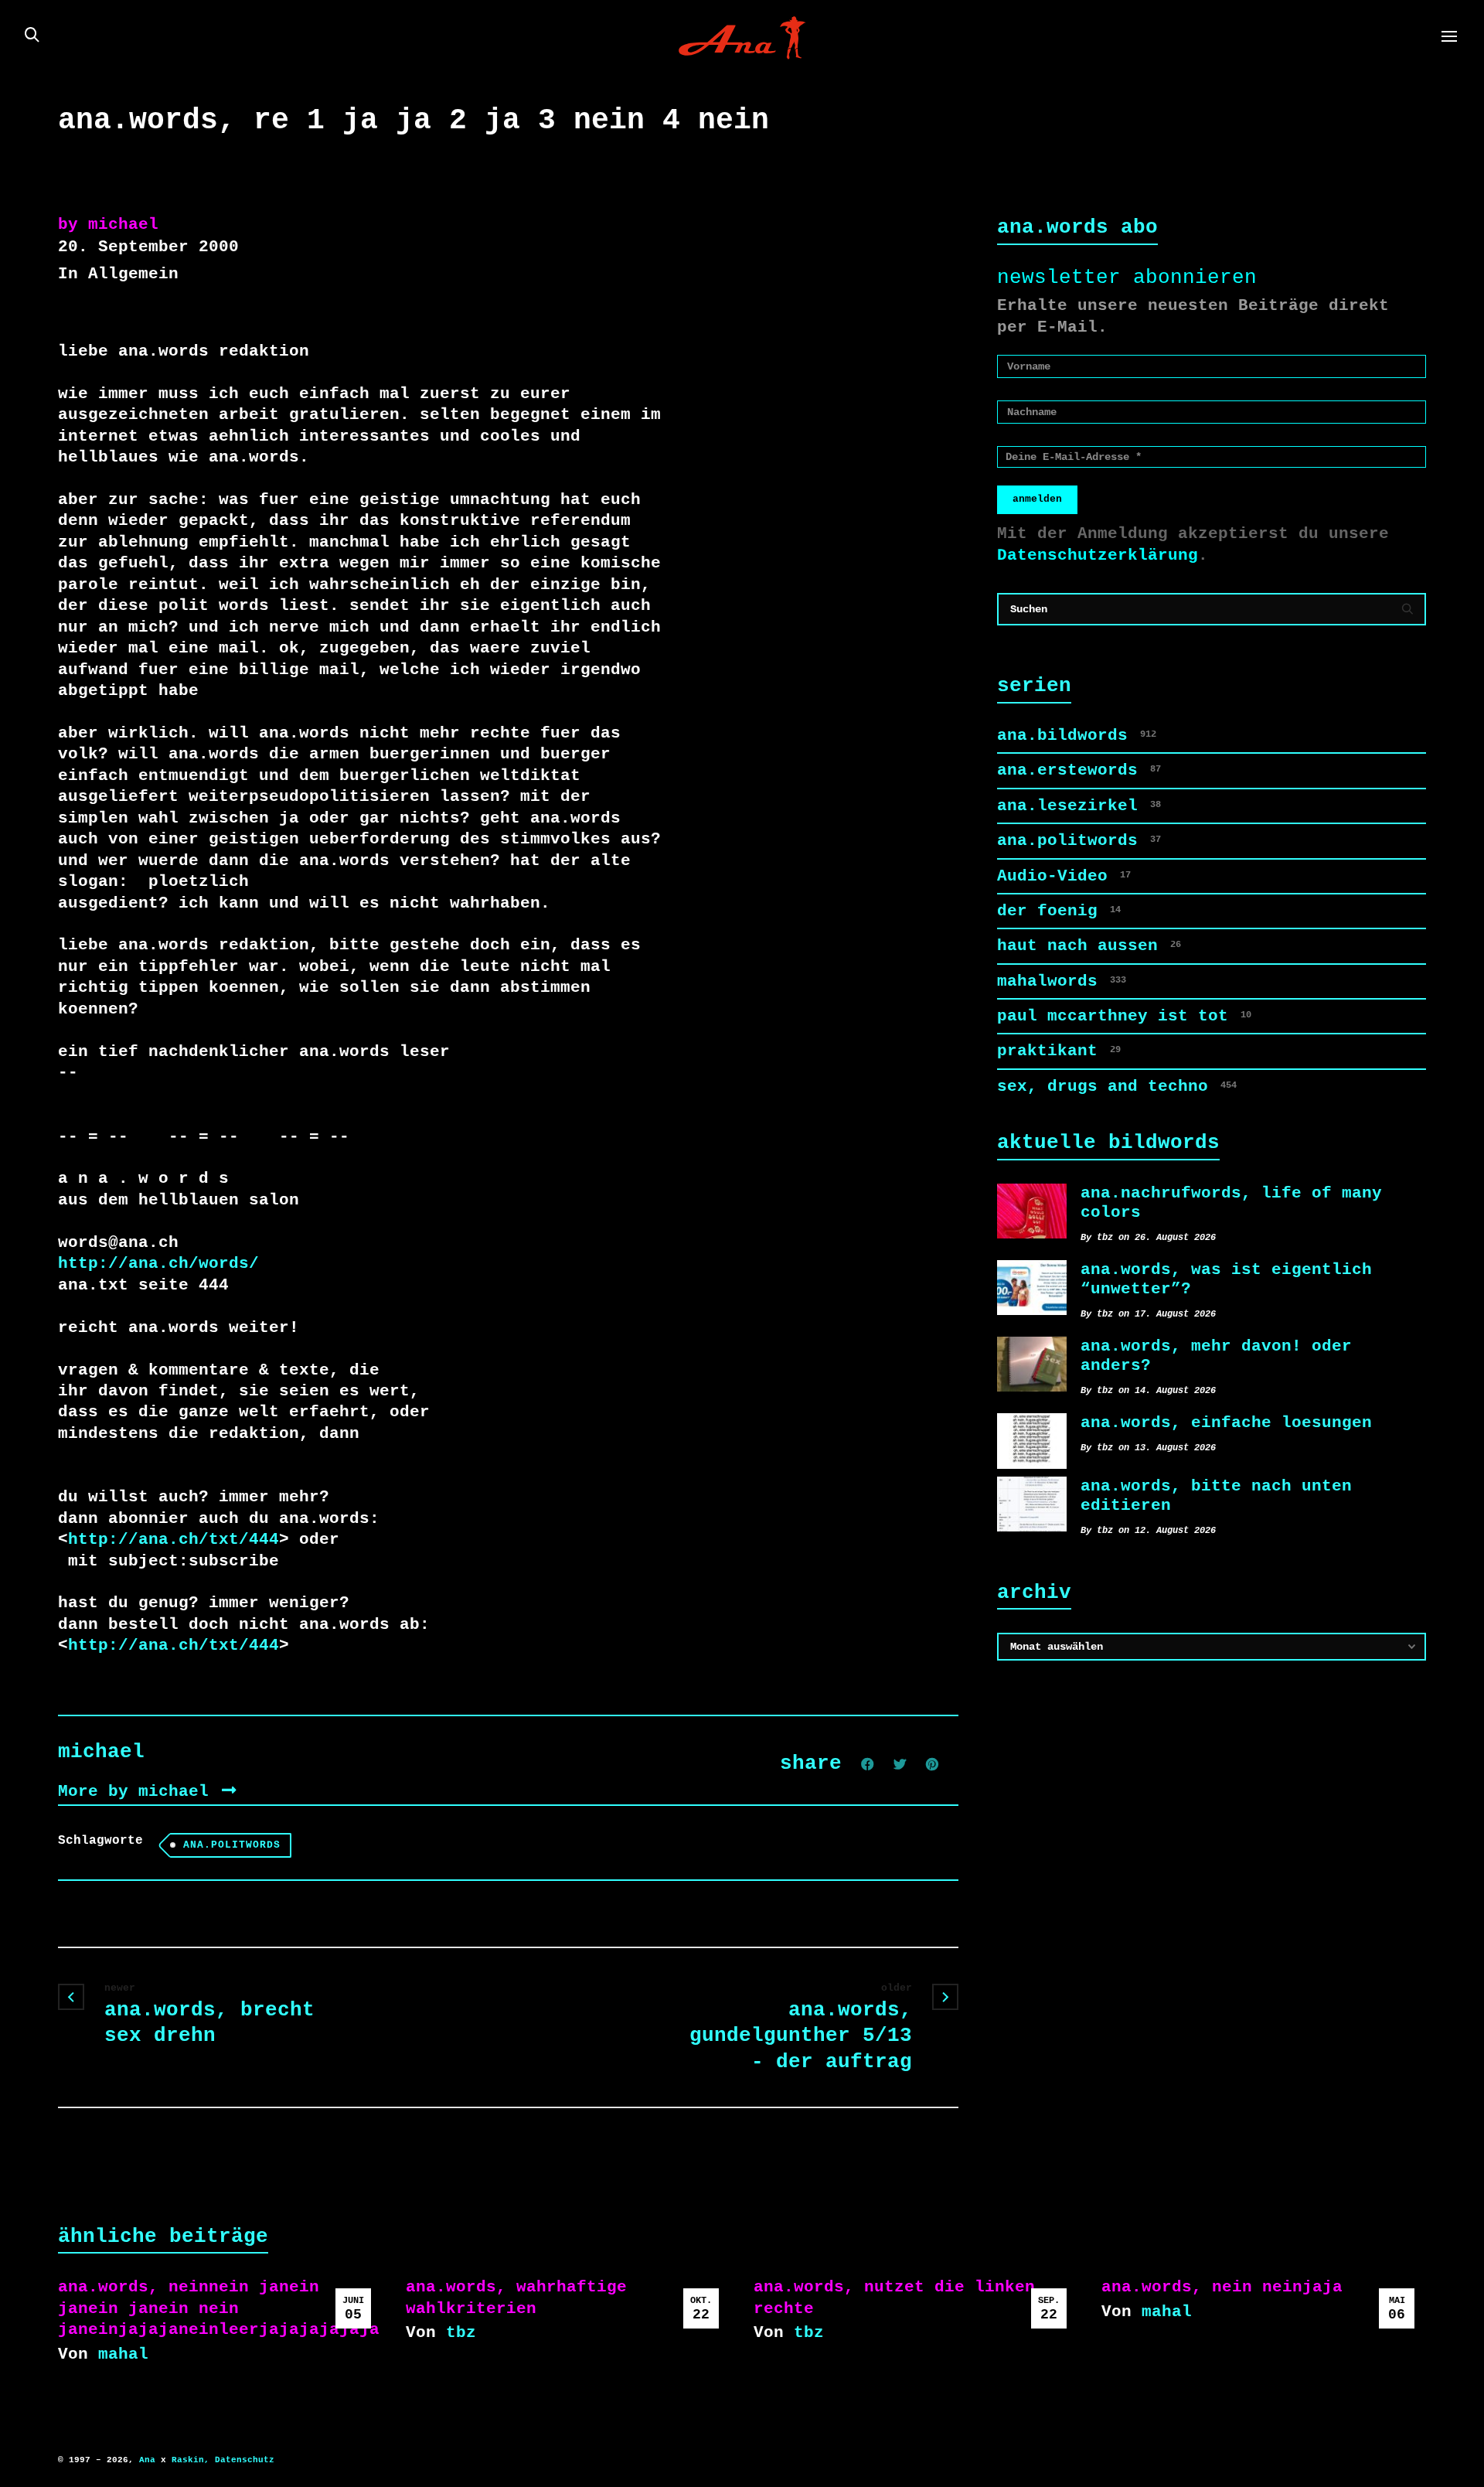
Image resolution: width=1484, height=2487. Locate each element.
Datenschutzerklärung (1098, 555)
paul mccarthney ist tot (1124, 1016)
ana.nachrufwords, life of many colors (1231, 1203)
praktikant (1059, 1051)
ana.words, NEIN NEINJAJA (1222, 2287)
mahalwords (1062, 981)
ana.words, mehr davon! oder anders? (1216, 1356)
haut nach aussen (1089, 945)
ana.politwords (232, 1845)
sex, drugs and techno (1117, 1086)
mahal (123, 2354)
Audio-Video (1064, 876)
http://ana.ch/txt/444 (174, 1539)
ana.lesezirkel (1079, 806)
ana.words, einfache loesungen (1226, 1422)
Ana (147, 2460)
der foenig (1059, 911)
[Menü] (1449, 37)
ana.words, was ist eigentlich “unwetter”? (1226, 1279)
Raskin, (191, 2460)
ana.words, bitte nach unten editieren (1216, 1496)
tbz (461, 2332)
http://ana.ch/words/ (158, 1263)
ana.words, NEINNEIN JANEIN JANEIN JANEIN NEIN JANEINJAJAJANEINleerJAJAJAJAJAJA (219, 2308)
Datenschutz (245, 2460)
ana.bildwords (1077, 735)
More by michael (138, 1791)
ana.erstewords (1079, 770)
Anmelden (1037, 499)
